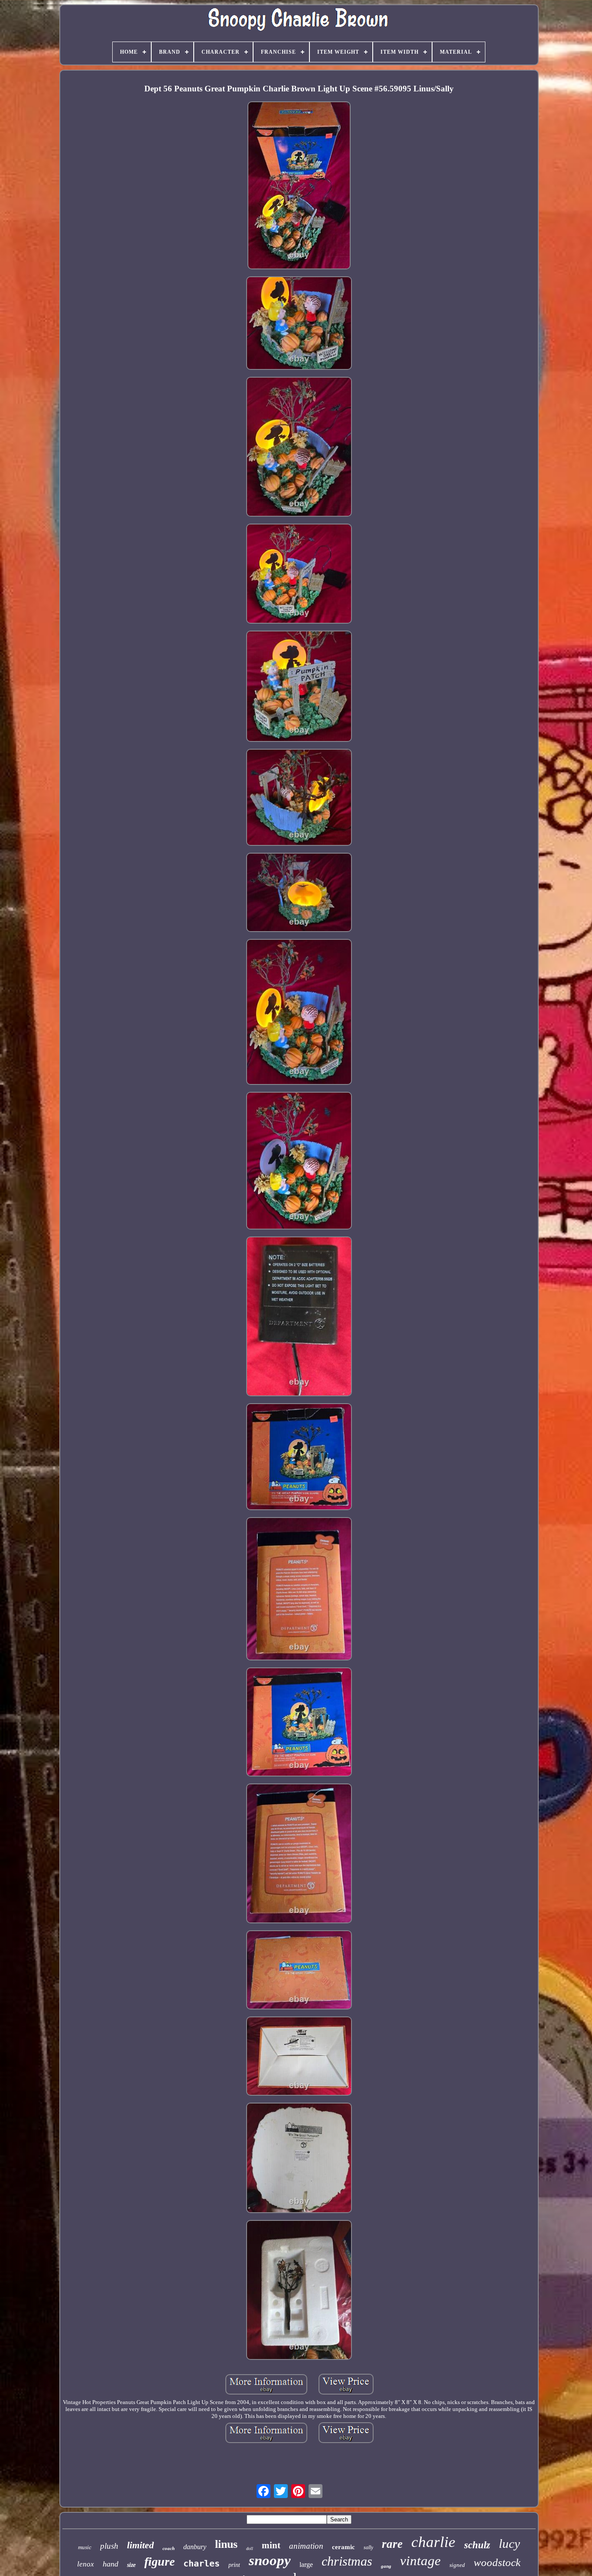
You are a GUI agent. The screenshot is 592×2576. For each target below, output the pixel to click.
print (234, 2565)
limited (140, 2545)
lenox (86, 2564)
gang (386, 2566)
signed (457, 2565)
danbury (195, 2547)
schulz (477, 2545)
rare (392, 2544)
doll (250, 2548)
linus (226, 2544)
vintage (420, 2561)
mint (271, 2545)
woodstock (497, 2562)
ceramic (343, 2547)
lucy (509, 2544)
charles (202, 2563)
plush (109, 2546)
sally (368, 2547)
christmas (347, 2561)
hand (111, 2564)
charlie (433, 2542)
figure (159, 2561)
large (306, 2565)
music (85, 2547)
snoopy (270, 2560)
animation (306, 2546)
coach (169, 2548)
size (131, 2565)
